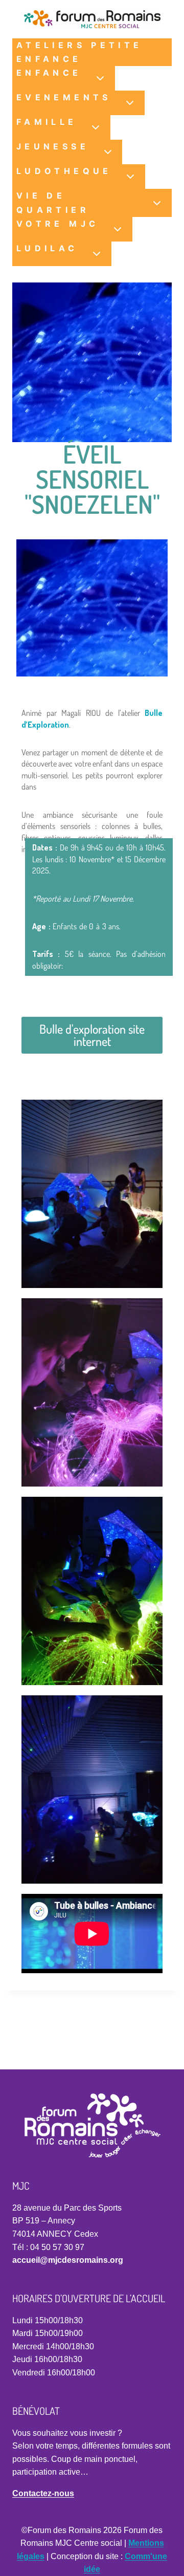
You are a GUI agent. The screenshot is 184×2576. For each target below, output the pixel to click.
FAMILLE (47, 122)
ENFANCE (49, 73)
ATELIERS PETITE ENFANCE (79, 52)
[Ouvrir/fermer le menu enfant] (101, 78)
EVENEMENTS (64, 97)
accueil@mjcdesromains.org (68, 2260)
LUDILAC (47, 248)
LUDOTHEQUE (64, 171)
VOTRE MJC (57, 224)
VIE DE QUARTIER (53, 202)
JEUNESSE (53, 146)
